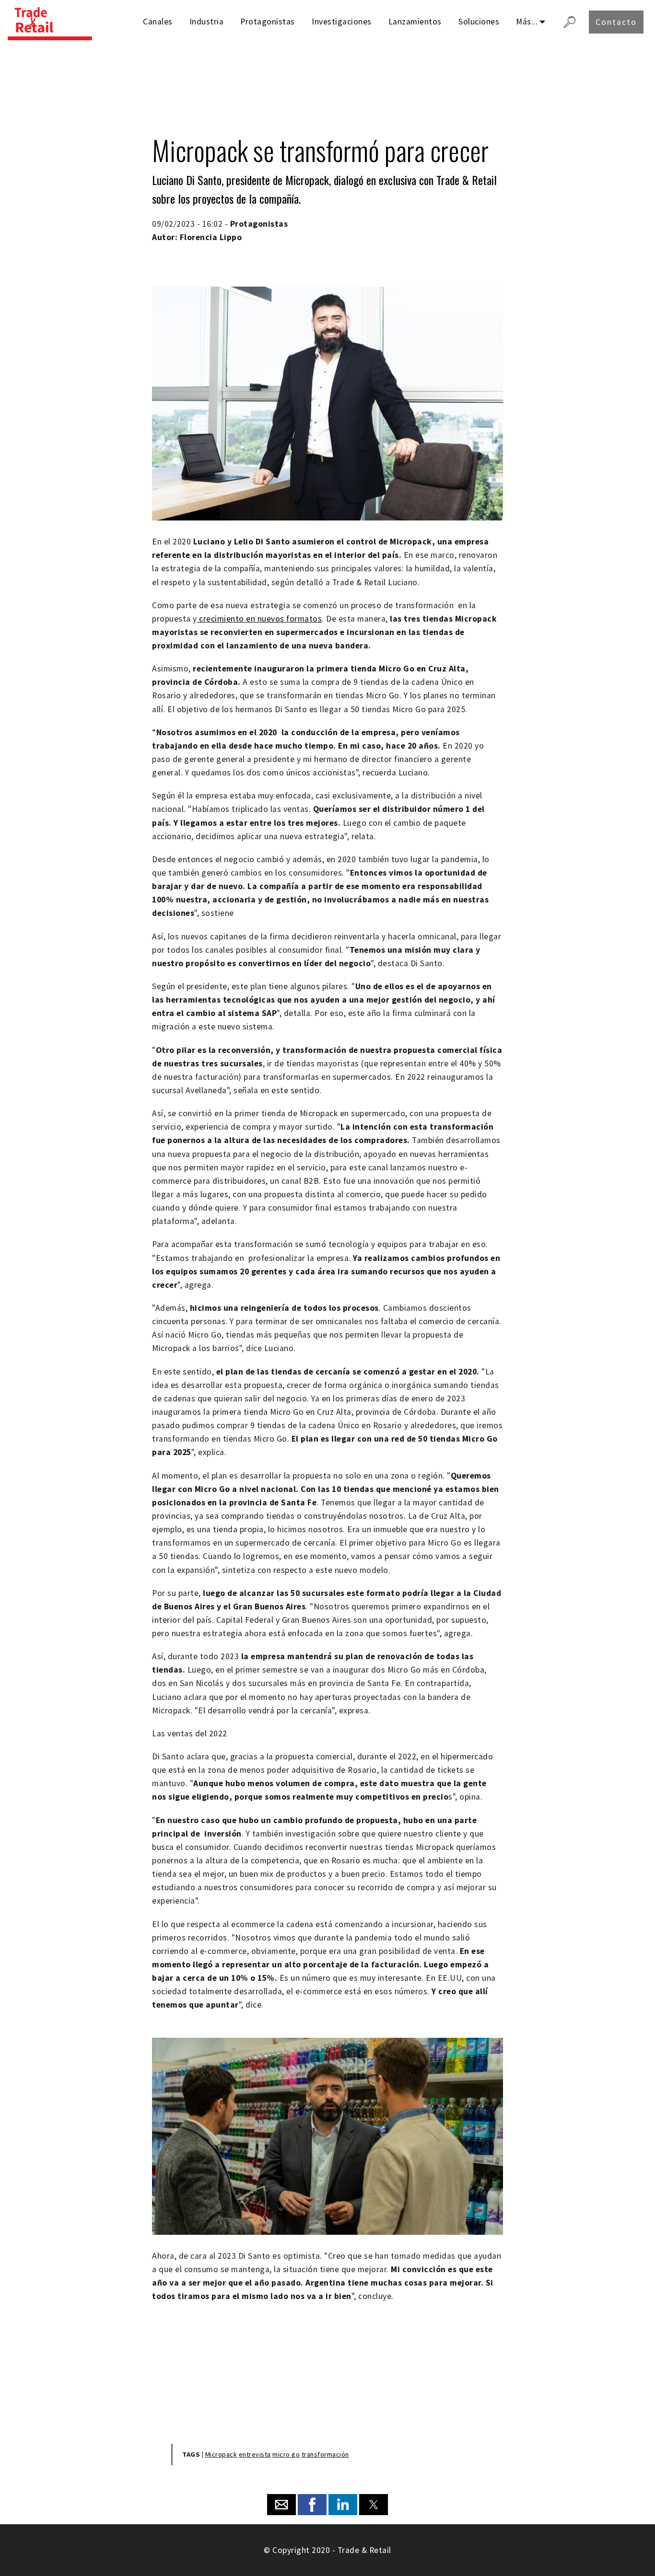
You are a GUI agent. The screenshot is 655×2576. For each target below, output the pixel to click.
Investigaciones (342, 22)
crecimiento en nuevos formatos (260, 619)
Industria (207, 22)
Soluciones (479, 22)
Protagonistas (268, 22)
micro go (286, 2454)
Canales (158, 22)
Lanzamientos (415, 22)
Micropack (221, 2454)
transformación (325, 2454)
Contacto (616, 22)
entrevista (255, 2454)
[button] (281, 2505)
